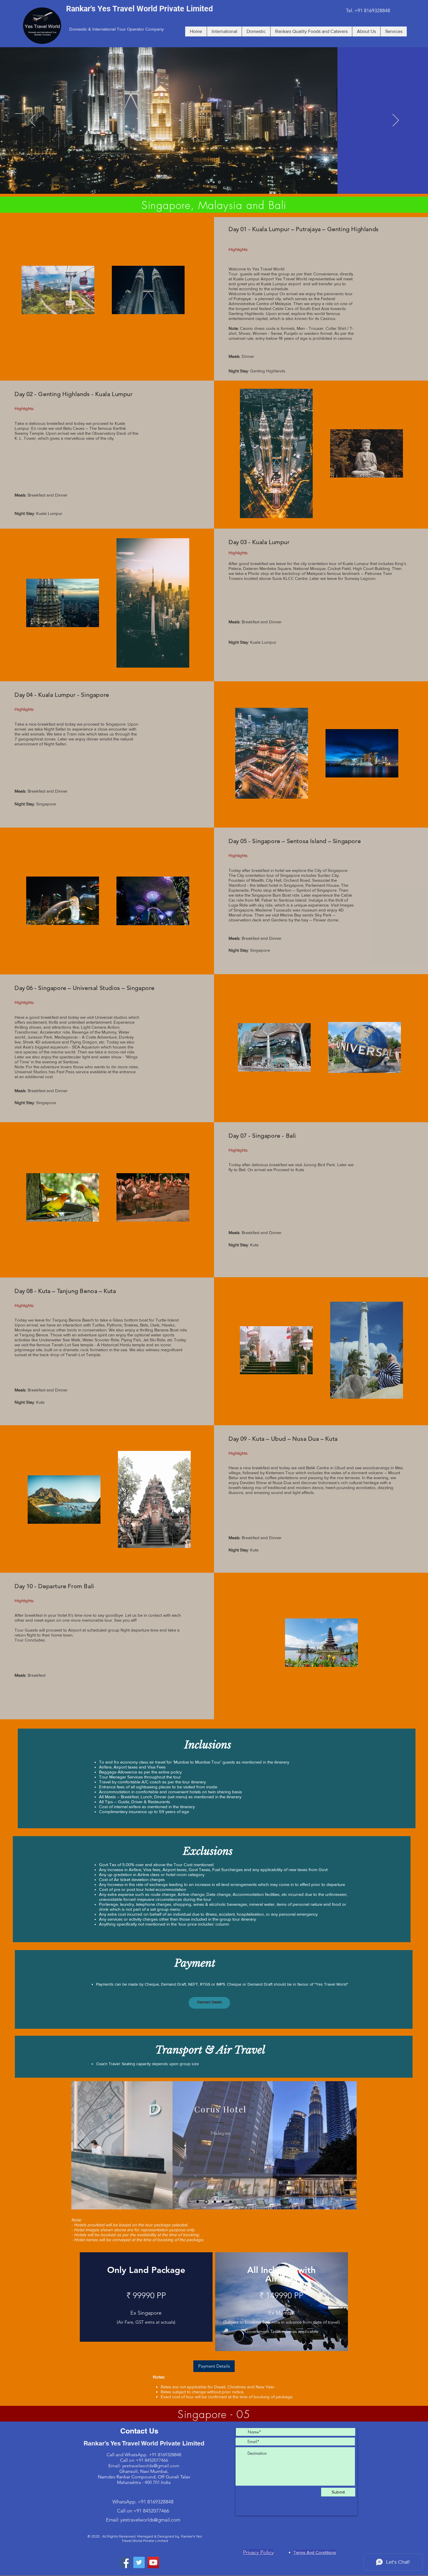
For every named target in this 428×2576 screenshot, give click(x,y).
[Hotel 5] (231, 2202)
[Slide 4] (209, 182)
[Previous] (32, 121)
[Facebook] (125, 2562)
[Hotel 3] (214, 2202)
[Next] (396, 121)
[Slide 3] (215, 182)
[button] (209, 2003)
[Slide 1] (220, 182)
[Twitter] (139, 2562)
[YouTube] (153, 2562)
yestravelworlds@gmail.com (151, 2466)
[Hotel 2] (198, 2202)
